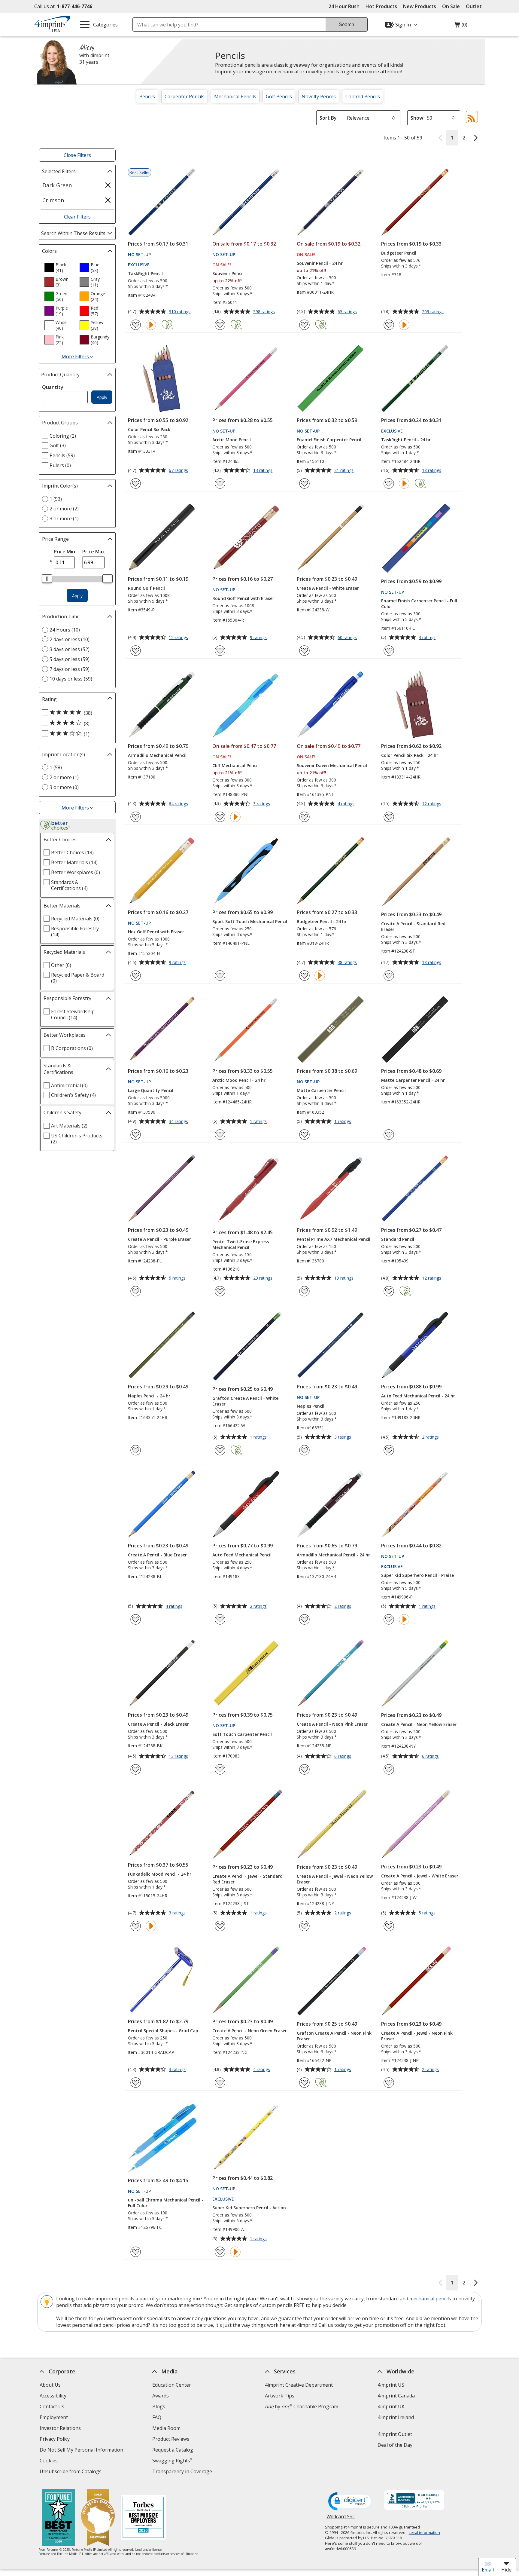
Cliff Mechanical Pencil (235, 765)
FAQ (157, 2417)
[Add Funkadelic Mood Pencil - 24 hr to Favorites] (136, 1926)
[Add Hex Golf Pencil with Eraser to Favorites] (136, 976)
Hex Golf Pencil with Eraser (156, 932)
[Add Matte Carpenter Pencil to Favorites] (304, 1135)
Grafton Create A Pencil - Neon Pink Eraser (334, 2036)
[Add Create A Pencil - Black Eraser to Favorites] (136, 1769)
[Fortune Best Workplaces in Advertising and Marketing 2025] (58, 2518)
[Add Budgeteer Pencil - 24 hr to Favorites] (304, 976)
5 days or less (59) (70, 659)
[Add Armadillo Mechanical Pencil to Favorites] (136, 817)
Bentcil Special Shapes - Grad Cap (163, 2031)
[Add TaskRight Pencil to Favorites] (136, 325)
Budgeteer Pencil (399, 253)
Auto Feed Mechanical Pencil (242, 1555)
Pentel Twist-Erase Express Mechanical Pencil (241, 1244)
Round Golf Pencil (146, 588)
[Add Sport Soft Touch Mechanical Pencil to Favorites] (220, 976)
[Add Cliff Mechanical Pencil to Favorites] (220, 817)
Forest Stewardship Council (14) (73, 1014)
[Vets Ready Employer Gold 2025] (98, 2518)
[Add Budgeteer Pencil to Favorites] (389, 325)
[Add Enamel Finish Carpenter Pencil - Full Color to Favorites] (389, 651)
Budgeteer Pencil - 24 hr (322, 921)
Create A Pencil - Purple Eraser (159, 1239)
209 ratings (434, 312)
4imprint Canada (396, 2396)
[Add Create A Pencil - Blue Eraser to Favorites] (136, 1619)
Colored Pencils (363, 96)
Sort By (328, 118)
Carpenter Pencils (185, 96)
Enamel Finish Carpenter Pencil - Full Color (419, 604)
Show (417, 118)
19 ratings (345, 1278)
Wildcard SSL (341, 2519)
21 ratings (345, 471)
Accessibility (53, 2396)
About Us (50, 2385)
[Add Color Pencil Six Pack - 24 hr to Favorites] (389, 817)
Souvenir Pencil (228, 273)
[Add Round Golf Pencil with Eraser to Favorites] (220, 651)
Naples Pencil (311, 1406)
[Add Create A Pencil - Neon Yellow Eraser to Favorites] (389, 1769)
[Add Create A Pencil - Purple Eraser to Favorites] (136, 1291)
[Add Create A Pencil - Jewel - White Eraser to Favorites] (389, 1926)
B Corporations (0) (72, 1048)
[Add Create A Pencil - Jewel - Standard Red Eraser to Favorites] (220, 1926)
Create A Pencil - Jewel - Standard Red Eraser (247, 1879)
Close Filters (77, 155)
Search (346, 24)
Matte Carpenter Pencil (321, 1090)
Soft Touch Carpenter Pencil (242, 1734)
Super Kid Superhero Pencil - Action (249, 2208)
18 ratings (432, 471)
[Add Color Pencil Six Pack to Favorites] (136, 483)
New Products (420, 6)
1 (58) (56, 767)
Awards (161, 2396)
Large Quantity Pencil (151, 1090)
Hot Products (381, 6)
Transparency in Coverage (183, 2472)
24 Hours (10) (65, 630)
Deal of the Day (395, 2445)
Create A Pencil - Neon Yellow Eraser (419, 1724)
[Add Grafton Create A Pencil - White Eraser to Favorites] (220, 1450)
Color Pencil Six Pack (149, 429)
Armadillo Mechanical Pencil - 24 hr (333, 1555)
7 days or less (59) (70, 669)
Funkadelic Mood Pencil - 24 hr (160, 1874)
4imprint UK (391, 2406)
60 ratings (348, 638)
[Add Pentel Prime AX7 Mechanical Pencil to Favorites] (304, 1291)
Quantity (53, 387)
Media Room (166, 2428)
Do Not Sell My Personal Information (82, 2451)
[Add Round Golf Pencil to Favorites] (136, 651)
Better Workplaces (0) (76, 872)
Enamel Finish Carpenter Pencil (329, 440)
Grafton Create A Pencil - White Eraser (245, 1401)
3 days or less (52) (70, 649)
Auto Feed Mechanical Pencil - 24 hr (418, 1396)
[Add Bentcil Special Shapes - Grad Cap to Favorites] (136, 2083)
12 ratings (179, 638)
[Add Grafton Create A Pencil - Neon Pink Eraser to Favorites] (304, 2083)
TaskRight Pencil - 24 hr (406, 440)
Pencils (147, 96)
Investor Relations (61, 2429)
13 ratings (264, 471)
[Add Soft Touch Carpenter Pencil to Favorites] (220, 1769)
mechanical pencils (430, 2299)
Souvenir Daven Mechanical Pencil (332, 765)
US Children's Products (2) (77, 1139)
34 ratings (179, 1122)
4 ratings (347, 804)
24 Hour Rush (344, 6)
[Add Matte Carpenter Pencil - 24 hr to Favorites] (389, 1135)
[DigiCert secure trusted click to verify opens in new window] (351, 2502)
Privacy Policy (55, 2440)
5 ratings (178, 1278)
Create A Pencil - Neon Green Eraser (250, 2031)
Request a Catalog (173, 2450)
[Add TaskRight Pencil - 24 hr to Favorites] (389, 483)
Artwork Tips (280, 2396)
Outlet (475, 6)
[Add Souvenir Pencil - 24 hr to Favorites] (304, 325)
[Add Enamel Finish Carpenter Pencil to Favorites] (304, 483)
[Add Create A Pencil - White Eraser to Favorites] (304, 651)
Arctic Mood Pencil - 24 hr (239, 1080)
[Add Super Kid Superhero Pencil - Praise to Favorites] (389, 1619)
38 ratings (348, 963)
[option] (59, 268)
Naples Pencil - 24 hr (149, 1396)
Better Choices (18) (72, 852)
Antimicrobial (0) (69, 1085)
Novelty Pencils (319, 96)
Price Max (94, 552)
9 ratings (259, 638)
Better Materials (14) (74, 862)
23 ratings (264, 1278)
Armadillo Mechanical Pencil (157, 755)
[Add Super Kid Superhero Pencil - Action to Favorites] (220, 2252)
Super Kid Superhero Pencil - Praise (417, 1575)
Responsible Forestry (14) (75, 932)
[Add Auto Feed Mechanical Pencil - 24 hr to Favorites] (389, 1450)
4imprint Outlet (395, 2434)
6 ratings (343, 1757)
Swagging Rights (172, 2461)
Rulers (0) (60, 465)
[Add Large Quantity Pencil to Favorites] (136, 1135)
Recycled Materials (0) (75, 919)
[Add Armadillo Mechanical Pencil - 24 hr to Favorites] (304, 1619)
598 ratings (265, 312)
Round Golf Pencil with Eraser (243, 598)
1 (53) (56, 499)
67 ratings (179, 471)
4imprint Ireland (396, 2417)
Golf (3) (58, 445)
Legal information (424, 2532)
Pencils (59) (62, 455)
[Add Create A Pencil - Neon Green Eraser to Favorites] (220, 2083)
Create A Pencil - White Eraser (328, 588)
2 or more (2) (64, 509)
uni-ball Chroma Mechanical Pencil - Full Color (166, 2203)
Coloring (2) (63, 436)
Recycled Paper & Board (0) (78, 978)
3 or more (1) (64, 519)
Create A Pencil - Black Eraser (158, 1724)
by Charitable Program (302, 2406)
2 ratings (431, 1437)
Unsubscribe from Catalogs (71, 2472)
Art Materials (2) (69, 1126)
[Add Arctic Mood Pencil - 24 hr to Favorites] (220, 1135)
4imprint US (391, 2385)
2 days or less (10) (70, 639)
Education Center (172, 2385)
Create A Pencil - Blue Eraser (157, 1555)
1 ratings (259, 1122)
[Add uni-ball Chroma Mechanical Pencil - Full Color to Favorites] (136, 2252)
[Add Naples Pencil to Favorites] (304, 1450)
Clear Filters (77, 217)
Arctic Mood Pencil (232, 440)
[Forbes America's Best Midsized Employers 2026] (143, 2518)
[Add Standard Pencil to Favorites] (389, 1291)
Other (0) (61, 965)
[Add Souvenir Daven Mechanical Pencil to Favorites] (304, 817)
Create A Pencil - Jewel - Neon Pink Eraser (417, 2036)
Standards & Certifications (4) (69, 885)
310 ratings (180, 312)
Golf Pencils (279, 96)
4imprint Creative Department (299, 2385)
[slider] (47, 579)
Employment (54, 2417)
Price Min (64, 552)
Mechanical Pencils (235, 96)
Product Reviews (171, 2439)
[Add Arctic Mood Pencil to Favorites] (220, 483)
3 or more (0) (64, 787)
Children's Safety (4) (73, 1095)
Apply (102, 397)
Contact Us (52, 2406)
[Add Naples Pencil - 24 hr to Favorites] (136, 1450)
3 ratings (428, 638)
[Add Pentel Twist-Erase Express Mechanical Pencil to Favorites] (220, 1291)
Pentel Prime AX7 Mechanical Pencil (334, 1239)
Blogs (159, 2406)
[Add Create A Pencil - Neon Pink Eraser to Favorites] (304, 1769)
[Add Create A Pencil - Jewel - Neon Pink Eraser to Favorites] (389, 2083)
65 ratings (348, 312)
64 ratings (179, 804)
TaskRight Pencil (145, 273)
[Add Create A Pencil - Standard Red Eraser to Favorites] (389, 976)
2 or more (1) (64, 777)
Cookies (49, 2461)
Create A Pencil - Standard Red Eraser (413, 926)
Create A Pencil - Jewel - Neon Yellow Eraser (335, 1879)
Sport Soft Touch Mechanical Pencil (250, 921)
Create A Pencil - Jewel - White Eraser (420, 1876)
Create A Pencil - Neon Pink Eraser (332, 1724)
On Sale (451, 6)
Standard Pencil (398, 1239)
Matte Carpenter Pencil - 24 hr (413, 1080)
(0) (461, 26)
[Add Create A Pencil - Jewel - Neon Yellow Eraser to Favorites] (304, 1926)
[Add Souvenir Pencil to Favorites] (220, 325)
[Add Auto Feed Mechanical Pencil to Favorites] (220, 1619)
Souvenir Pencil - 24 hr (320, 263)
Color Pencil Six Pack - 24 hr (410, 755)
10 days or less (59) (71, 679)
